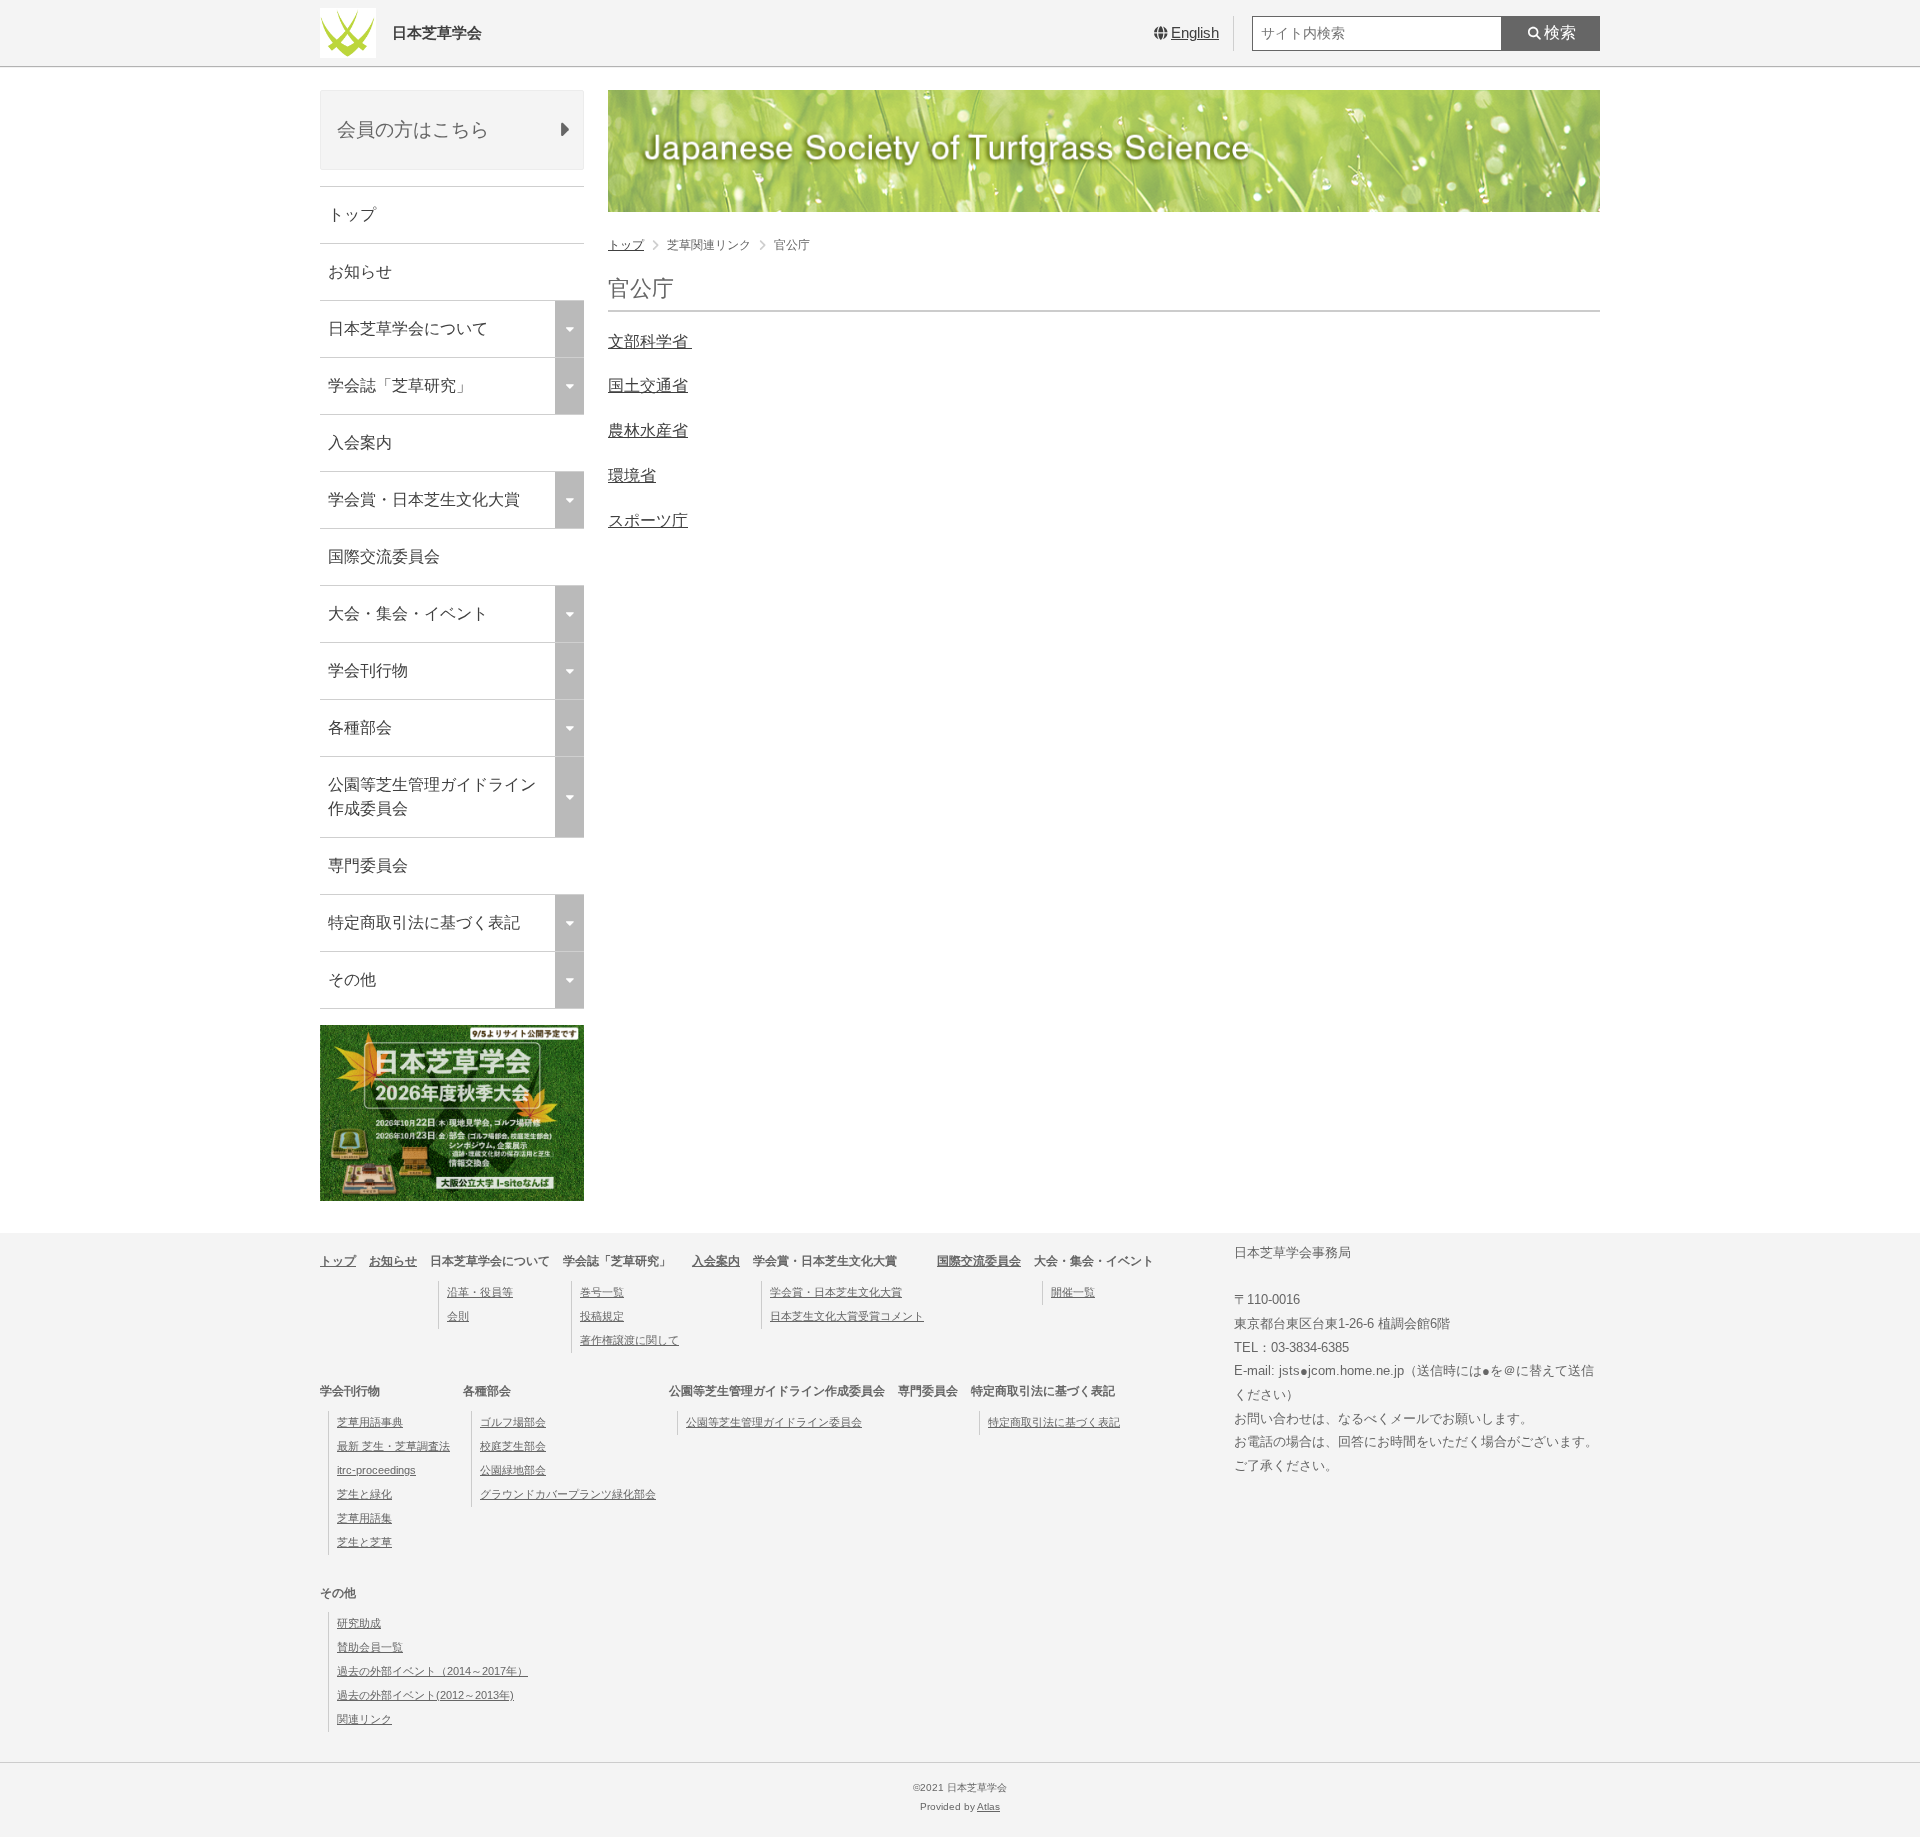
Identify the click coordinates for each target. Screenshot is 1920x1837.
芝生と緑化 (364, 1494)
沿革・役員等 (480, 1292)
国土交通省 (648, 385)
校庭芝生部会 (513, 1446)
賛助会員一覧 (370, 1647)
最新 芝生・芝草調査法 (393, 1446)
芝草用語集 (364, 1518)
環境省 (632, 475)
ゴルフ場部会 (513, 1422)
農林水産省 (648, 430)
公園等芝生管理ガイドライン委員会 (774, 1422)
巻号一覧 (602, 1292)
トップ (352, 214)
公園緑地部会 (513, 1470)
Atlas (988, 1806)
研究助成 (359, 1623)
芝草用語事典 (370, 1422)
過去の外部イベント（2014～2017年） (432, 1671)
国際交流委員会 (384, 556)
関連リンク (364, 1719)
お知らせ (360, 271)
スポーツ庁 (648, 520)
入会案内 (360, 442)
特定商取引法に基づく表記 (1054, 1422)
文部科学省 (650, 341)
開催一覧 (1073, 1292)
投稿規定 (602, 1316)
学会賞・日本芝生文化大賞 (836, 1292)
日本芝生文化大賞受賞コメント (847, 1316)
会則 (458, 1316)
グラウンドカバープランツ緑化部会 (568, 1494)
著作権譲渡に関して (629, 1340)
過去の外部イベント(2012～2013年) (425, 1695)
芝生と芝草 (364, 1542)
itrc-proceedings (376, 1470)
